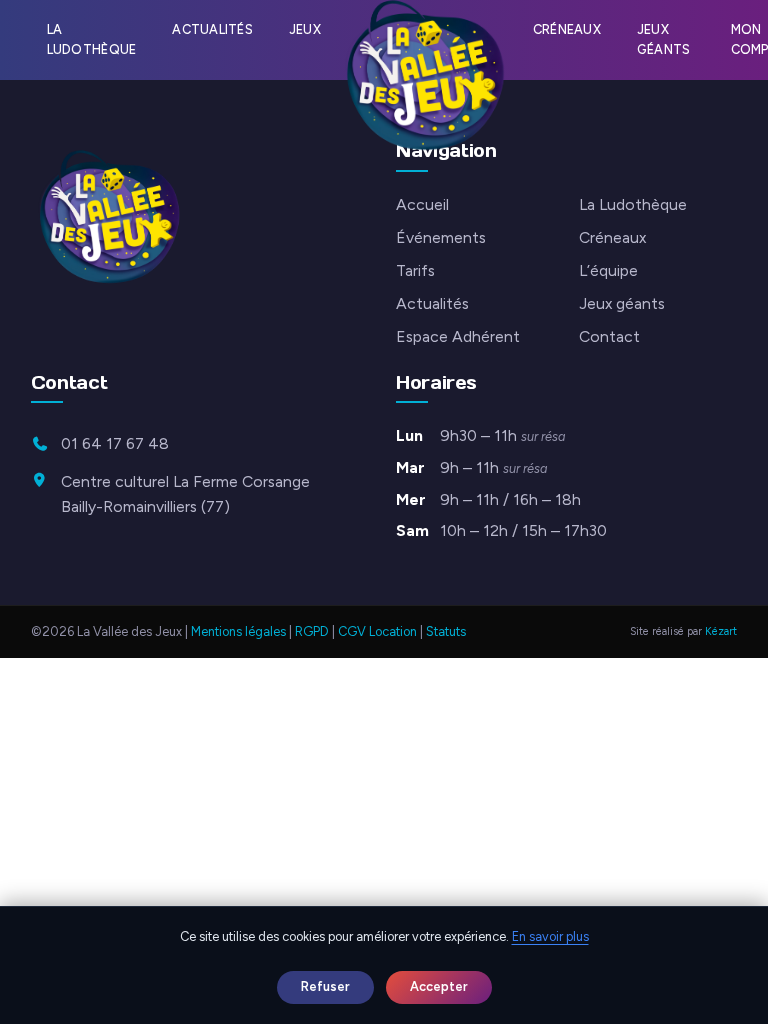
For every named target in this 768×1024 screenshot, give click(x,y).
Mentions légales (238, 631)
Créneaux (567, 29)
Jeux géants (664, 39)
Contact (609, 336)
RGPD (312, 631)
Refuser (325, 986)
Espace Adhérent (458, 336)
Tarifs (415, 270)
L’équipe (608, 270)
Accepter (439, 986)
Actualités (212, 29)
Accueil (422, 204)
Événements (441, 237)
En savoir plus (550, 936)
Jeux (305, 29)
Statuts (446, 631)
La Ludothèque (92, 39)
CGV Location (377, 631)
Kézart (721, 631)
